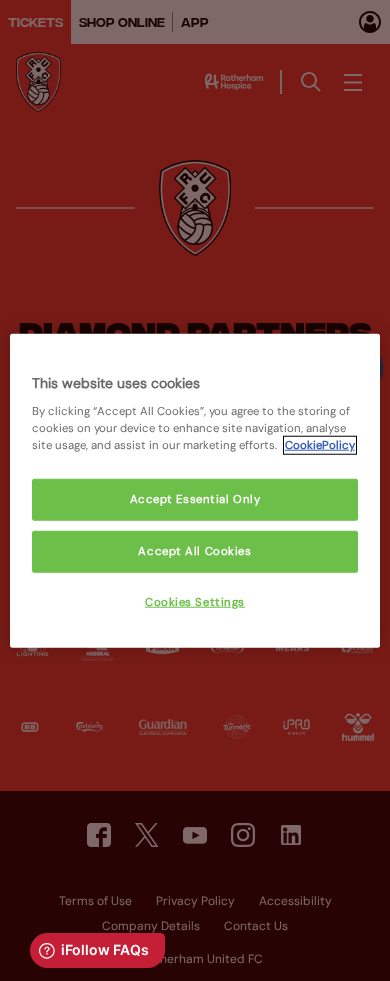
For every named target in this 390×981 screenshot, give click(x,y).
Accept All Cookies (194, 551)
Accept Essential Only (195, 499)
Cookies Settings (195, 602)
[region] (195, 490)
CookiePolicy (320, 445)
